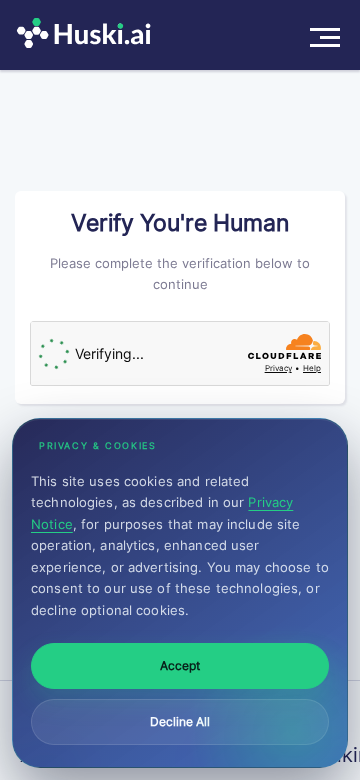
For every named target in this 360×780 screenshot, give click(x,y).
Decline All (180, 721)
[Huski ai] (89, 35)
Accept (180, 665)
